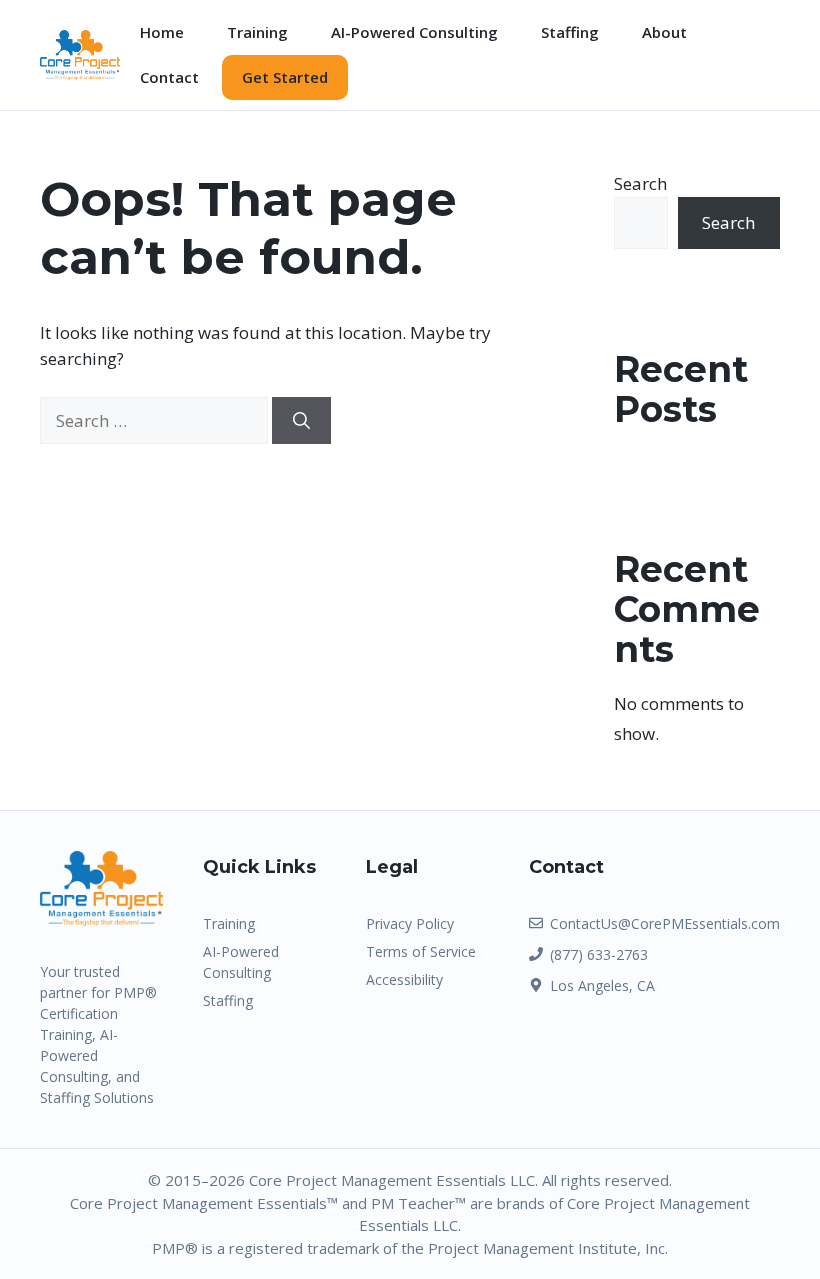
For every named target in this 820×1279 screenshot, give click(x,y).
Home (162, 32)
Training (257, 32)
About (664, 32)
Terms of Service (421, 951)
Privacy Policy (410, 923)
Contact (169, 77)
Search (640, 183)
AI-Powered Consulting (414, 32)
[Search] (301, 421)
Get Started (285, 77)
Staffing (570, 32)
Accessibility (404, 979)
